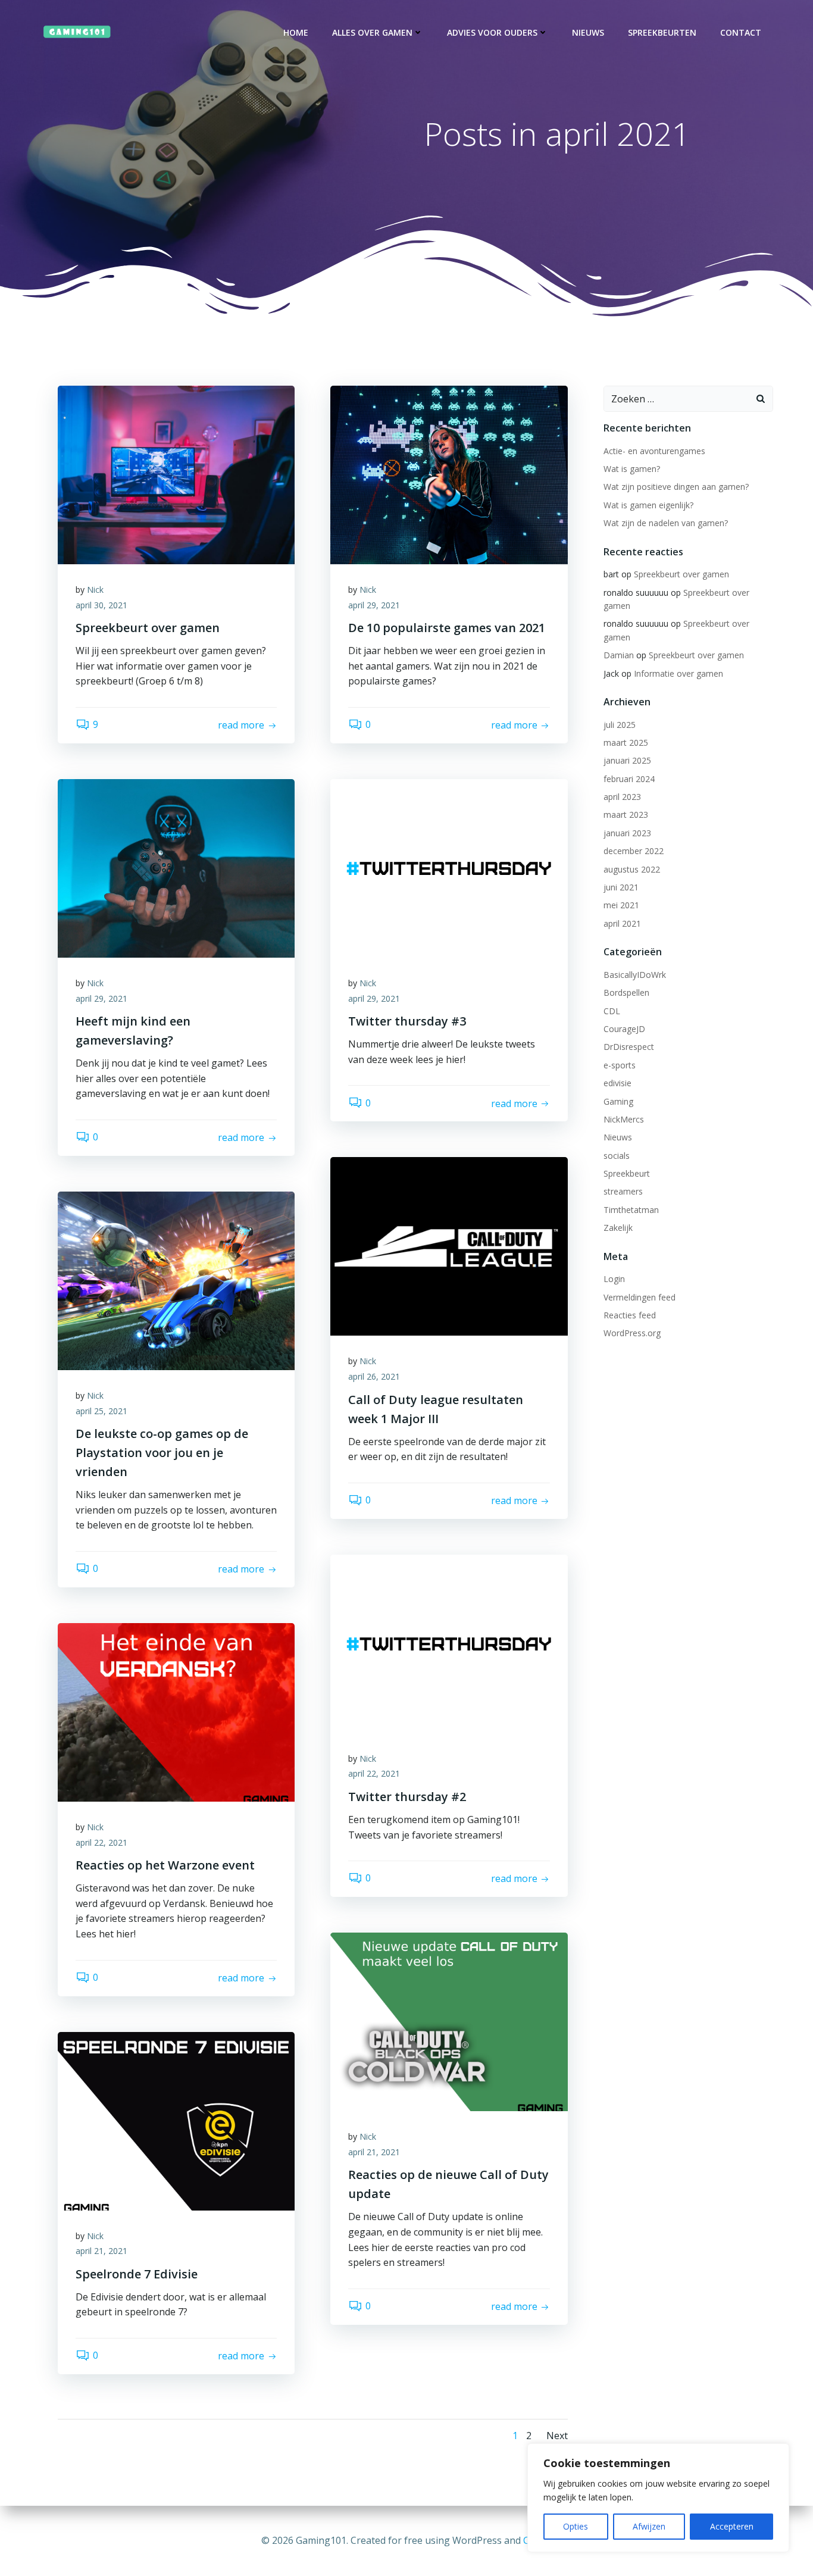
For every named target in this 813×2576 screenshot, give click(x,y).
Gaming (618, 1101)
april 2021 (622, 923)
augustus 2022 (632, 869)
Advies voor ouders (492, 32)
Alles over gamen (372, 32)
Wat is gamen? (632, 469)
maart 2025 (626, 743)
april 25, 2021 (101, 1411)
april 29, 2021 (374, 605)
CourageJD (624, 1029)
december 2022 (634, 851)
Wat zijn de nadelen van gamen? (666, 523)
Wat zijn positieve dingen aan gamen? (676, 487)
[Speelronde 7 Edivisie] (176, 2120)
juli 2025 (620, 725)
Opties (576, 2526)
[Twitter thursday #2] (449, 1643)
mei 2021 (621, 905)
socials (617, 1156)
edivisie (617, 1083)
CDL (612, 1011)
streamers (623, 1191)
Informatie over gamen (678, 673)
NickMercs (624, 1119)
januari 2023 (627, 833)
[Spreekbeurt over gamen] (176, 474)
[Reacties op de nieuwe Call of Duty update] (449, 2021)
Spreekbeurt (627, 1173)
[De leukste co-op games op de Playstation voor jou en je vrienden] (176, 1280)
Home (296, 32)
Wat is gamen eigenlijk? (648, 505)
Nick (95, 590)
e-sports (620, 1065)
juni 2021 (621, 887)
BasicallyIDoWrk (635, 975)
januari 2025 (627, 760)
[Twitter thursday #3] (449, 867)
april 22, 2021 (374, 1773)
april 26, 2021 (374, 1376)
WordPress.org (632, 1333)
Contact (741, 32)
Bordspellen (626, 992)
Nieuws (588, 32)
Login (614, 1279)
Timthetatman (631, 1210)
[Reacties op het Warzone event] (176, 1711)
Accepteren (732, 2526)
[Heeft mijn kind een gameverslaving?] (176, 867)
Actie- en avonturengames (654, 451)
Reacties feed (630, 1315)
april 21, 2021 (374, 2152)
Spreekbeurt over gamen (681, 574)
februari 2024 (629, 779)
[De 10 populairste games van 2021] (449, 474)
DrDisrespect (629, 1047)
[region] (658, 2498)
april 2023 (622, 797)
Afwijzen (649, 2526)
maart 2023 (626, 815)
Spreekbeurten (662, 32)
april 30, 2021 (101, 605)
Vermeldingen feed (640, 1297)
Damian (619, 655)
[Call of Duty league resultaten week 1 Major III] (449, 1246)
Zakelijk (618, 1228)
